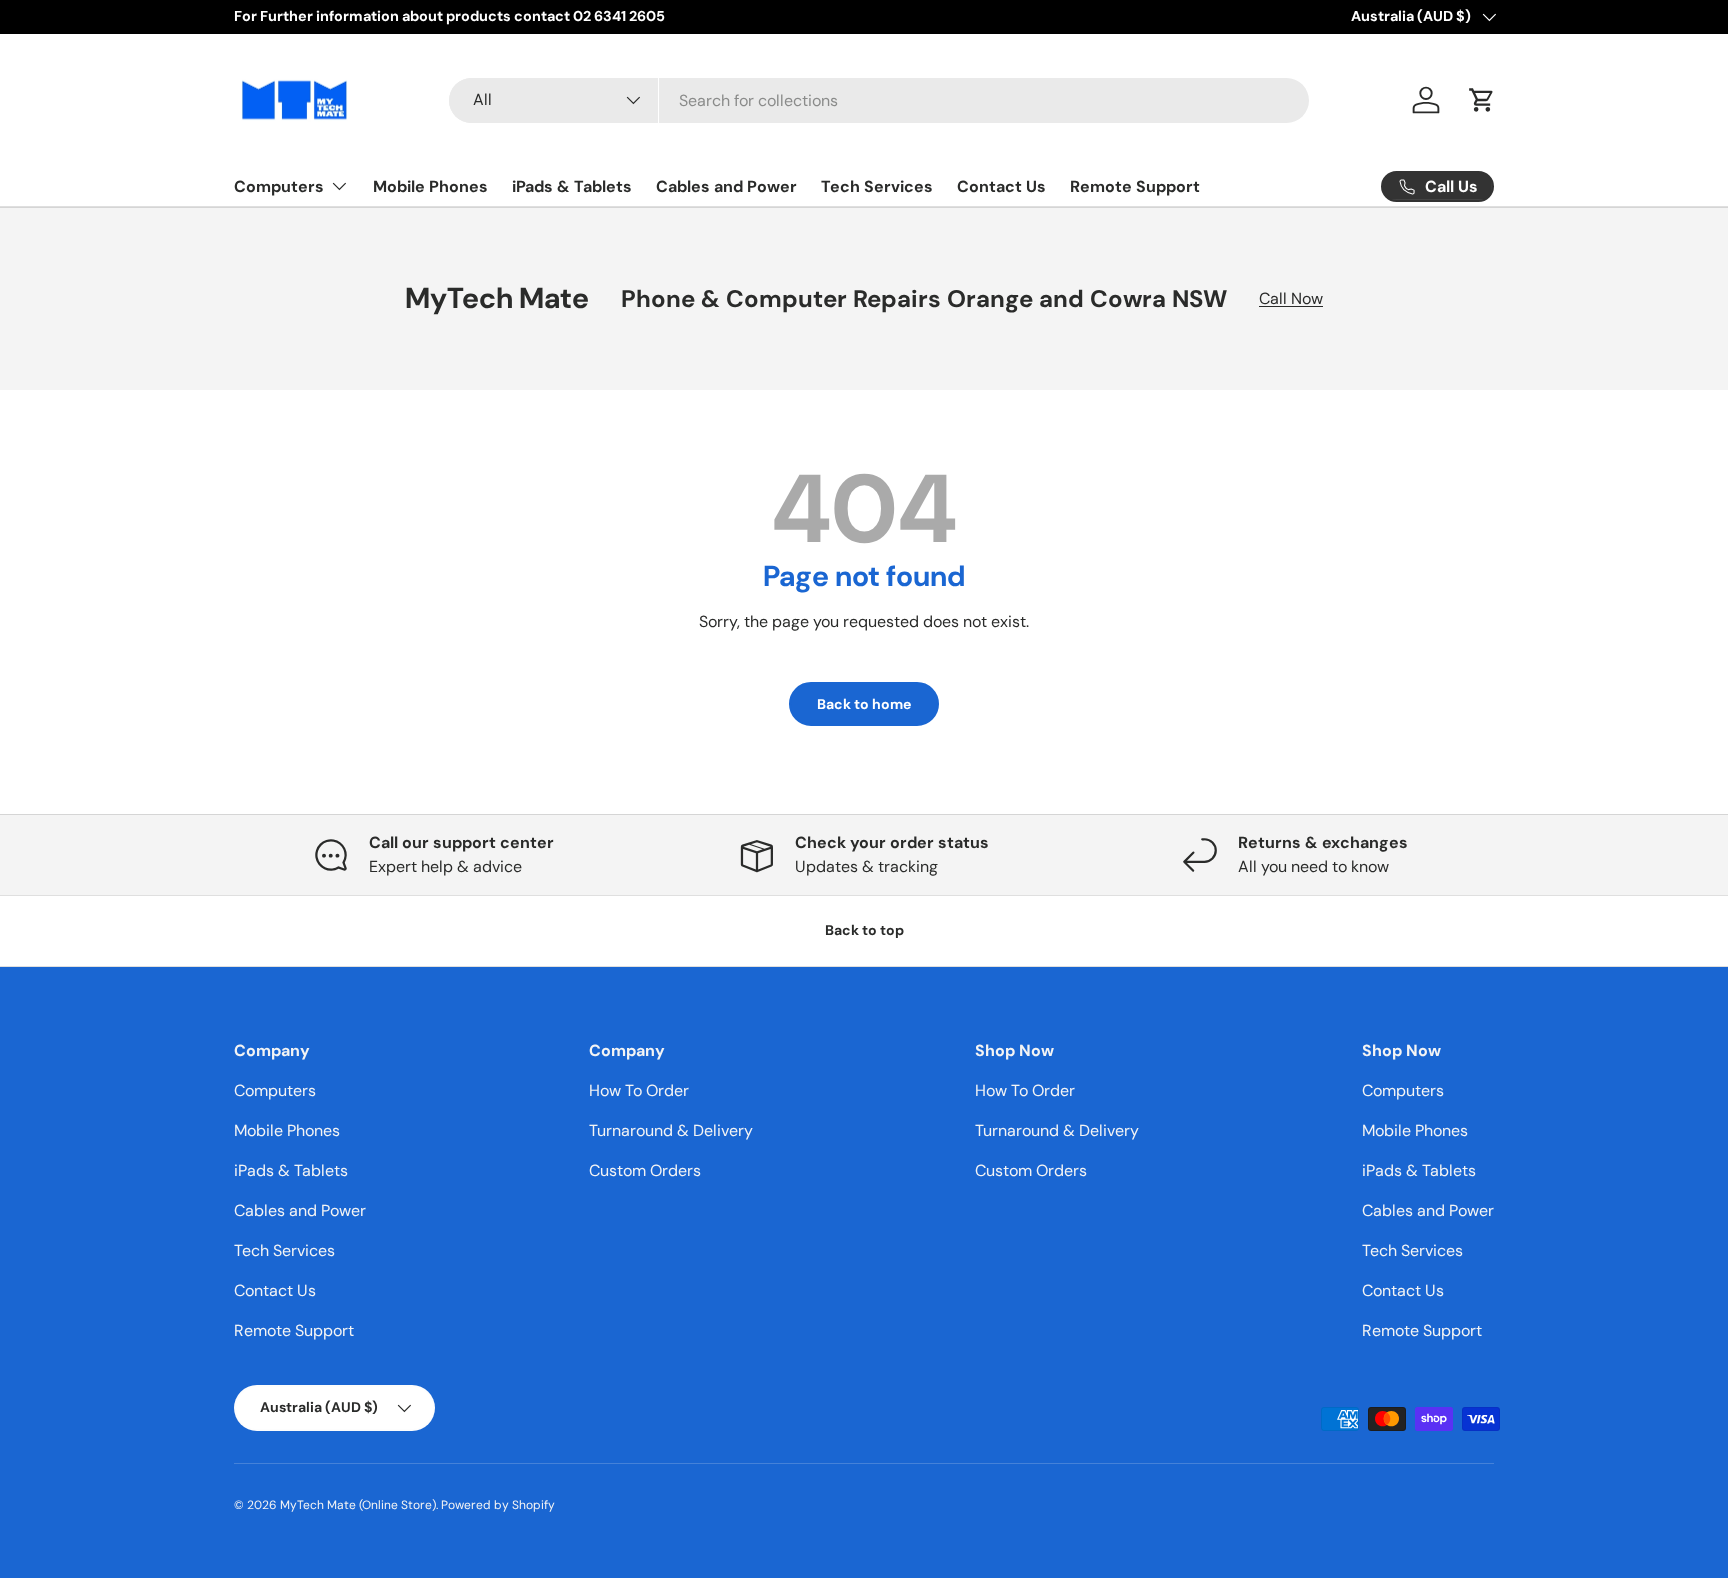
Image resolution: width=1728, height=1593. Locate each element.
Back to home (864, 704)
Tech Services (877, 186)
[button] (1482, 100)
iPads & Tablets (572, 186)
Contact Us (1001, 186)
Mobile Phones (430, 186)
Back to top (864, 930)
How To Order (639, 1090)
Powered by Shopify (498, 1505)
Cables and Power (726, 186)
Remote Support (1135, 186)
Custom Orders (645, 1170)
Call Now (1291, 298)
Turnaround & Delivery (671, 1130)
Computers (279, 186)
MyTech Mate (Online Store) (358, 1505)
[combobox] (879, 100)
